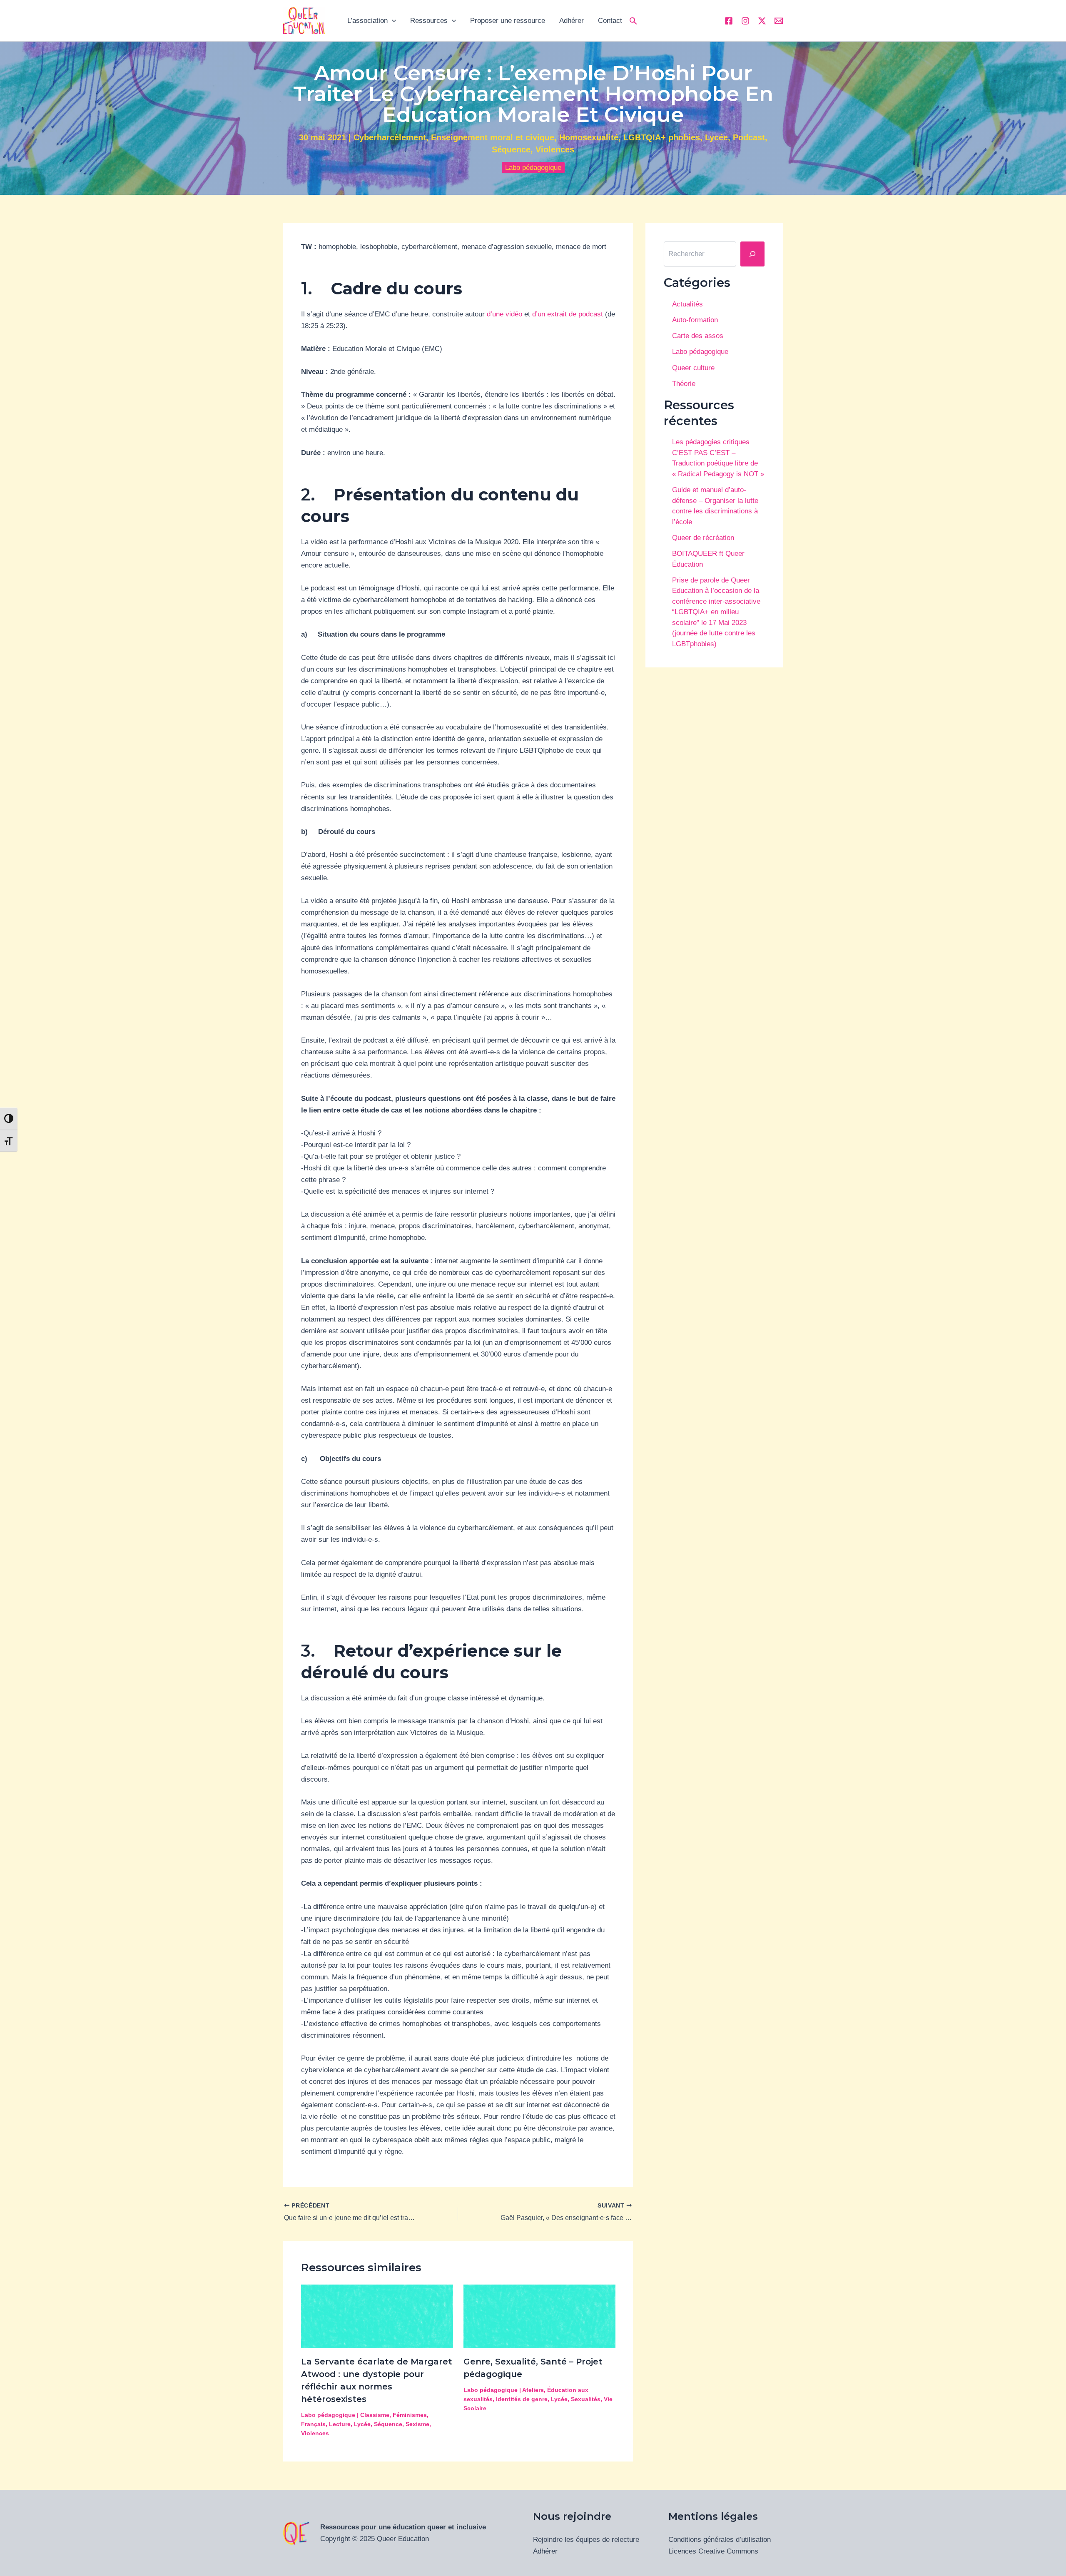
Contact (610, 21)
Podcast (749, 137)
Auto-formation (695, 320)
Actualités (687, 304)
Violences (555, 149)
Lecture (340, 2424)
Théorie (684, 384)
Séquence (511, 149)
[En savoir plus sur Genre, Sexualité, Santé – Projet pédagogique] (539, 2316)
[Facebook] (729, 21)
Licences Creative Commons (713, 2551)
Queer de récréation (703, 538)
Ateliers (533, 2390)
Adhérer (572, 21)
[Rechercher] (752, 254)
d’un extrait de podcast (568, 314)
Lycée (716, 137)
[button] (633, 21)
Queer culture (693, 368)
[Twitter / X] (762, 21)
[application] (392, 21)
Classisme (375, 2415)
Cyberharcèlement (390, 137)
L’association (367, 21)
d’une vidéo (504, 314)
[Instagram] (745, 21)
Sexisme (417, 2424)
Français (313, 2424)
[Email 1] (779, 21)
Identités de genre (522, 2399)
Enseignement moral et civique (493, 137)
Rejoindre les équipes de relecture (586, 2540)
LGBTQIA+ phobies (662, 137)
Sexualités (586, 2399)
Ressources (429, 21)
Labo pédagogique (533, 168)
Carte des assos (698, 336)
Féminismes (410, 2415)
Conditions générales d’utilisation (720, 2540)
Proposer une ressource (508, 21)
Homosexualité (589, 137)
